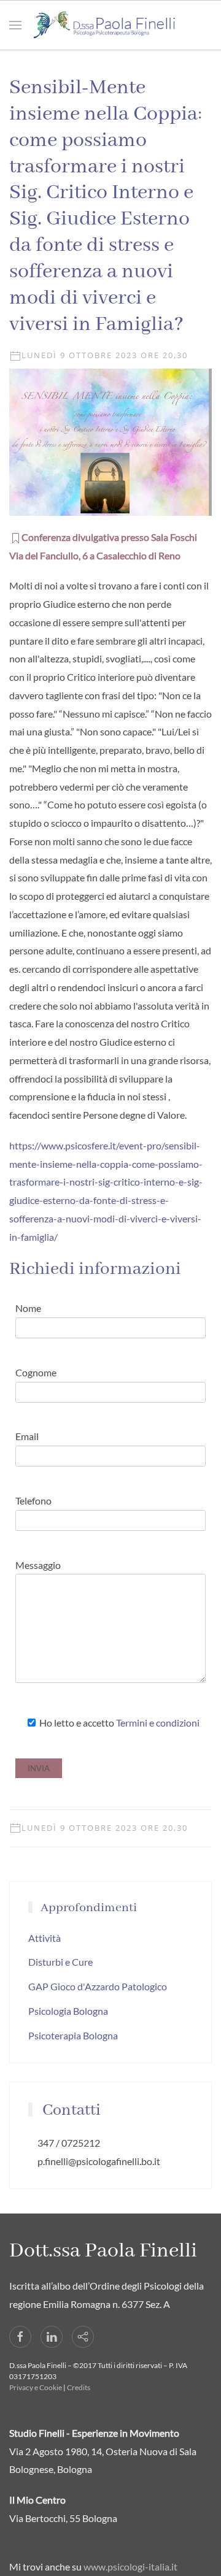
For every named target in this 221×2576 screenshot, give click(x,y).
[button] (15, 25)
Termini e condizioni (158, 1723)
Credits (79, 2387)
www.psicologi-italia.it (130, 2566)
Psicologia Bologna (68, 2011)
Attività (45, 1938)
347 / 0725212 (69, 2143)
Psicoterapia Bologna (73, 2035)
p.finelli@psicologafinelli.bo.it (99, 2161)
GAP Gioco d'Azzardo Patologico (98, 1986)
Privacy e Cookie (36, 2387)
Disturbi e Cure (60, 1962)
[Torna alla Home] (110, 25)
